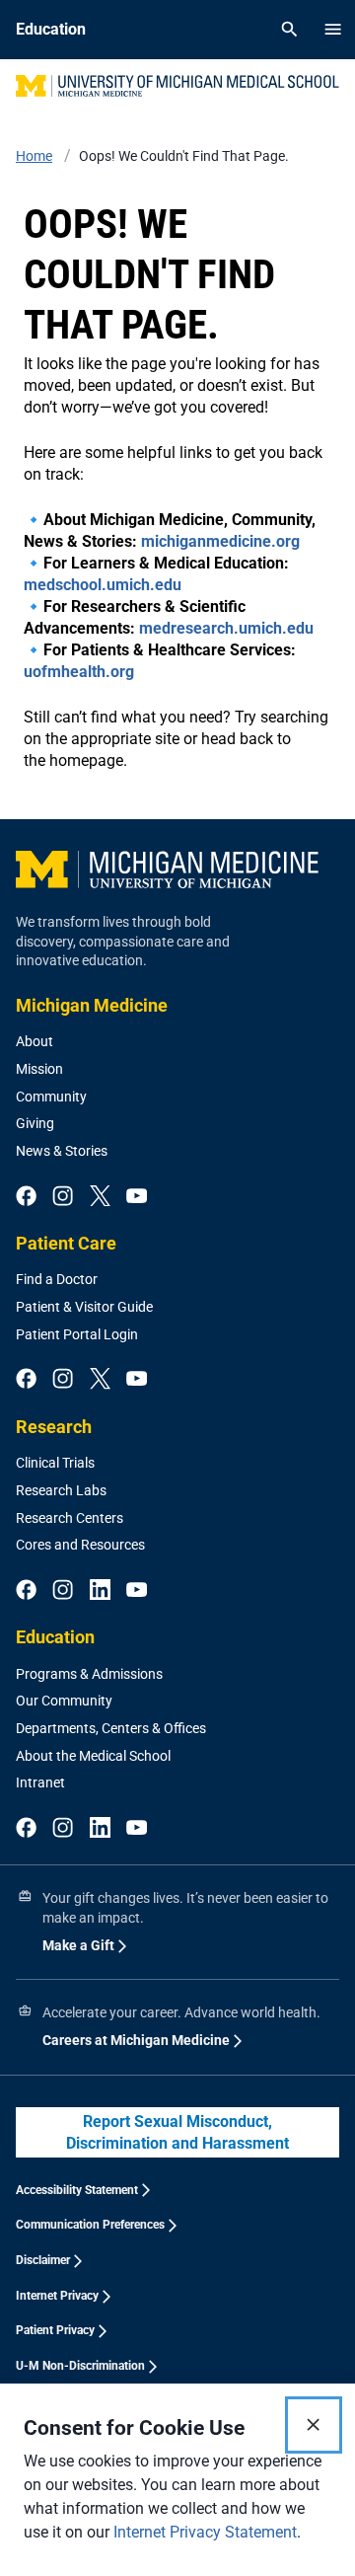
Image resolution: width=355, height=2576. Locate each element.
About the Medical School (93, 1756)
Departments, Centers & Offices (111, 1728)
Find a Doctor (57, 1279)
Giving (35, 1123)
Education (55, 1637)
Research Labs (61, 1490)
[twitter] (100, 1197)
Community (51, 1097)
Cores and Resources (80, 1545)
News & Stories (62, 1151)
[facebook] (26, 1197)
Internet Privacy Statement (205, 2532)
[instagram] (63, 1197)
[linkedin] (100, 1591)
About (35, 1041)
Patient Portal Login (77, 1334)
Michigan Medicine (92, 1005)
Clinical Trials (55, 1463)
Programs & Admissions (89, 1674)
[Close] (314, 2425)
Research (54, 1427)
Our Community (64, 1701)
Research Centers (70, 1518)
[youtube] (137, 1197)
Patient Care (66, 1243)
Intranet (40, 1782)
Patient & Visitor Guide (84, 1307)
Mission (39, 1069)
